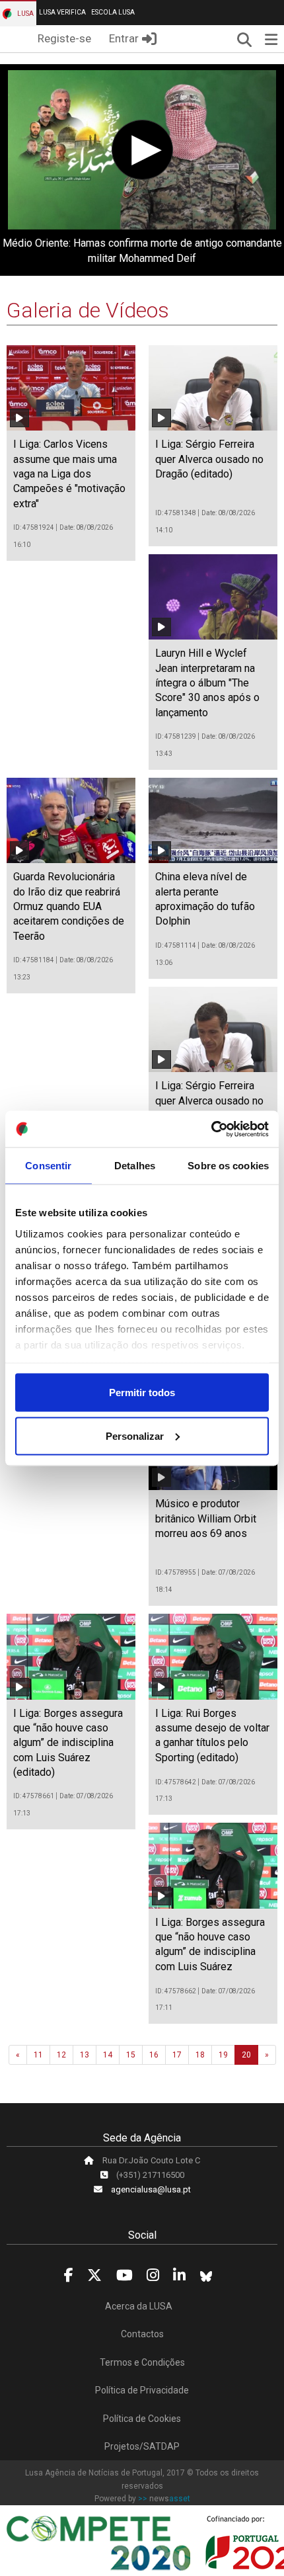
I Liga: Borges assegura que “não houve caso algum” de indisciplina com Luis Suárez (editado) (68, 1743)
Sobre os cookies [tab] (228, 1166)
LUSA (25, 14)
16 (154, 2055)
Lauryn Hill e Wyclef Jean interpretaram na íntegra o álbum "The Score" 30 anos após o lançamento (207, 683)
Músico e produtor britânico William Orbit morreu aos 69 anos (206, 1518)
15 (131, 2055)
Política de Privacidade (142, 2390)
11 (38, 2055)
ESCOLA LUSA (113, 12)
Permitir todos (142, 1392)
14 (108, 2055)
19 (223, 2055)
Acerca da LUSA (139, 2306)
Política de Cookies (142, 2419)
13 (85, 2055)
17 (177, 2055)
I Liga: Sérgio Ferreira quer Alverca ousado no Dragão (209, 1101)
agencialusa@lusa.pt (151, 2189)
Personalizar (135, 1435)
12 (61, 2055)
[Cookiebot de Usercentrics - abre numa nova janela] (211, 1129)
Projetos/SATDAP (142, 2446)
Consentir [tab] (48, 1166)
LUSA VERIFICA (62, 12)
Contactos (142, 2334)
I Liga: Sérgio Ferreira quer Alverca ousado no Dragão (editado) (209, 459)
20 (246, 2055)
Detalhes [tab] (135, 1166)
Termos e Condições (142, 2362)
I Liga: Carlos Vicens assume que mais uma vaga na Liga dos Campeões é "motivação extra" (69, 474)
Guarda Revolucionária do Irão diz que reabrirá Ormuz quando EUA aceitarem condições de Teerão (69, 906)
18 (200, 2055)
